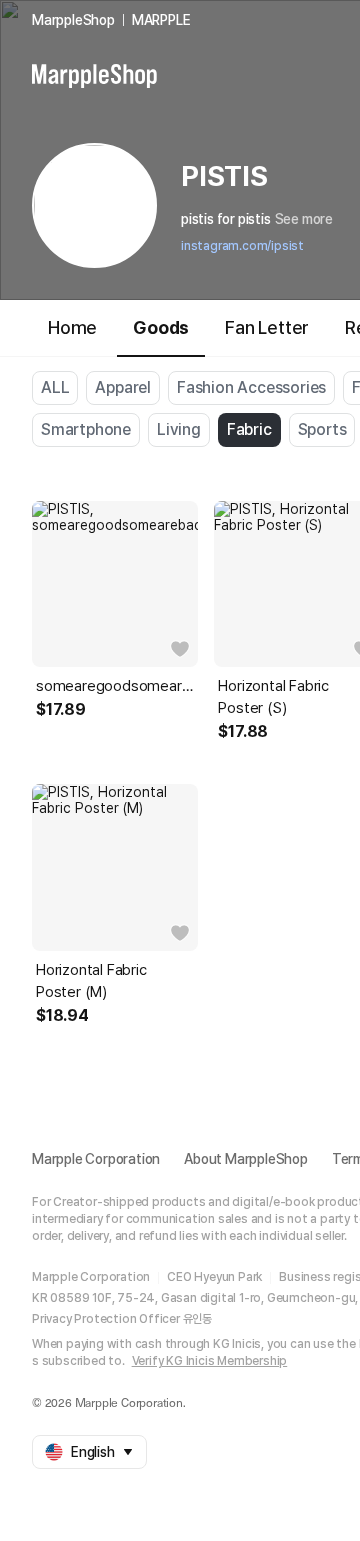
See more (304, 219)
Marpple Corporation (96, 1159)
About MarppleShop (246, 1159)
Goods (161, 327)
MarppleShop (73, 20)
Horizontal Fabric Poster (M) (91, 981)
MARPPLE (161, 20)
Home (72, 327)
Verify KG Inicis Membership (210, 1361)
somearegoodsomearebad (115, 686)
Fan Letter (267, 327)
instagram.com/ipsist (242, 246)
